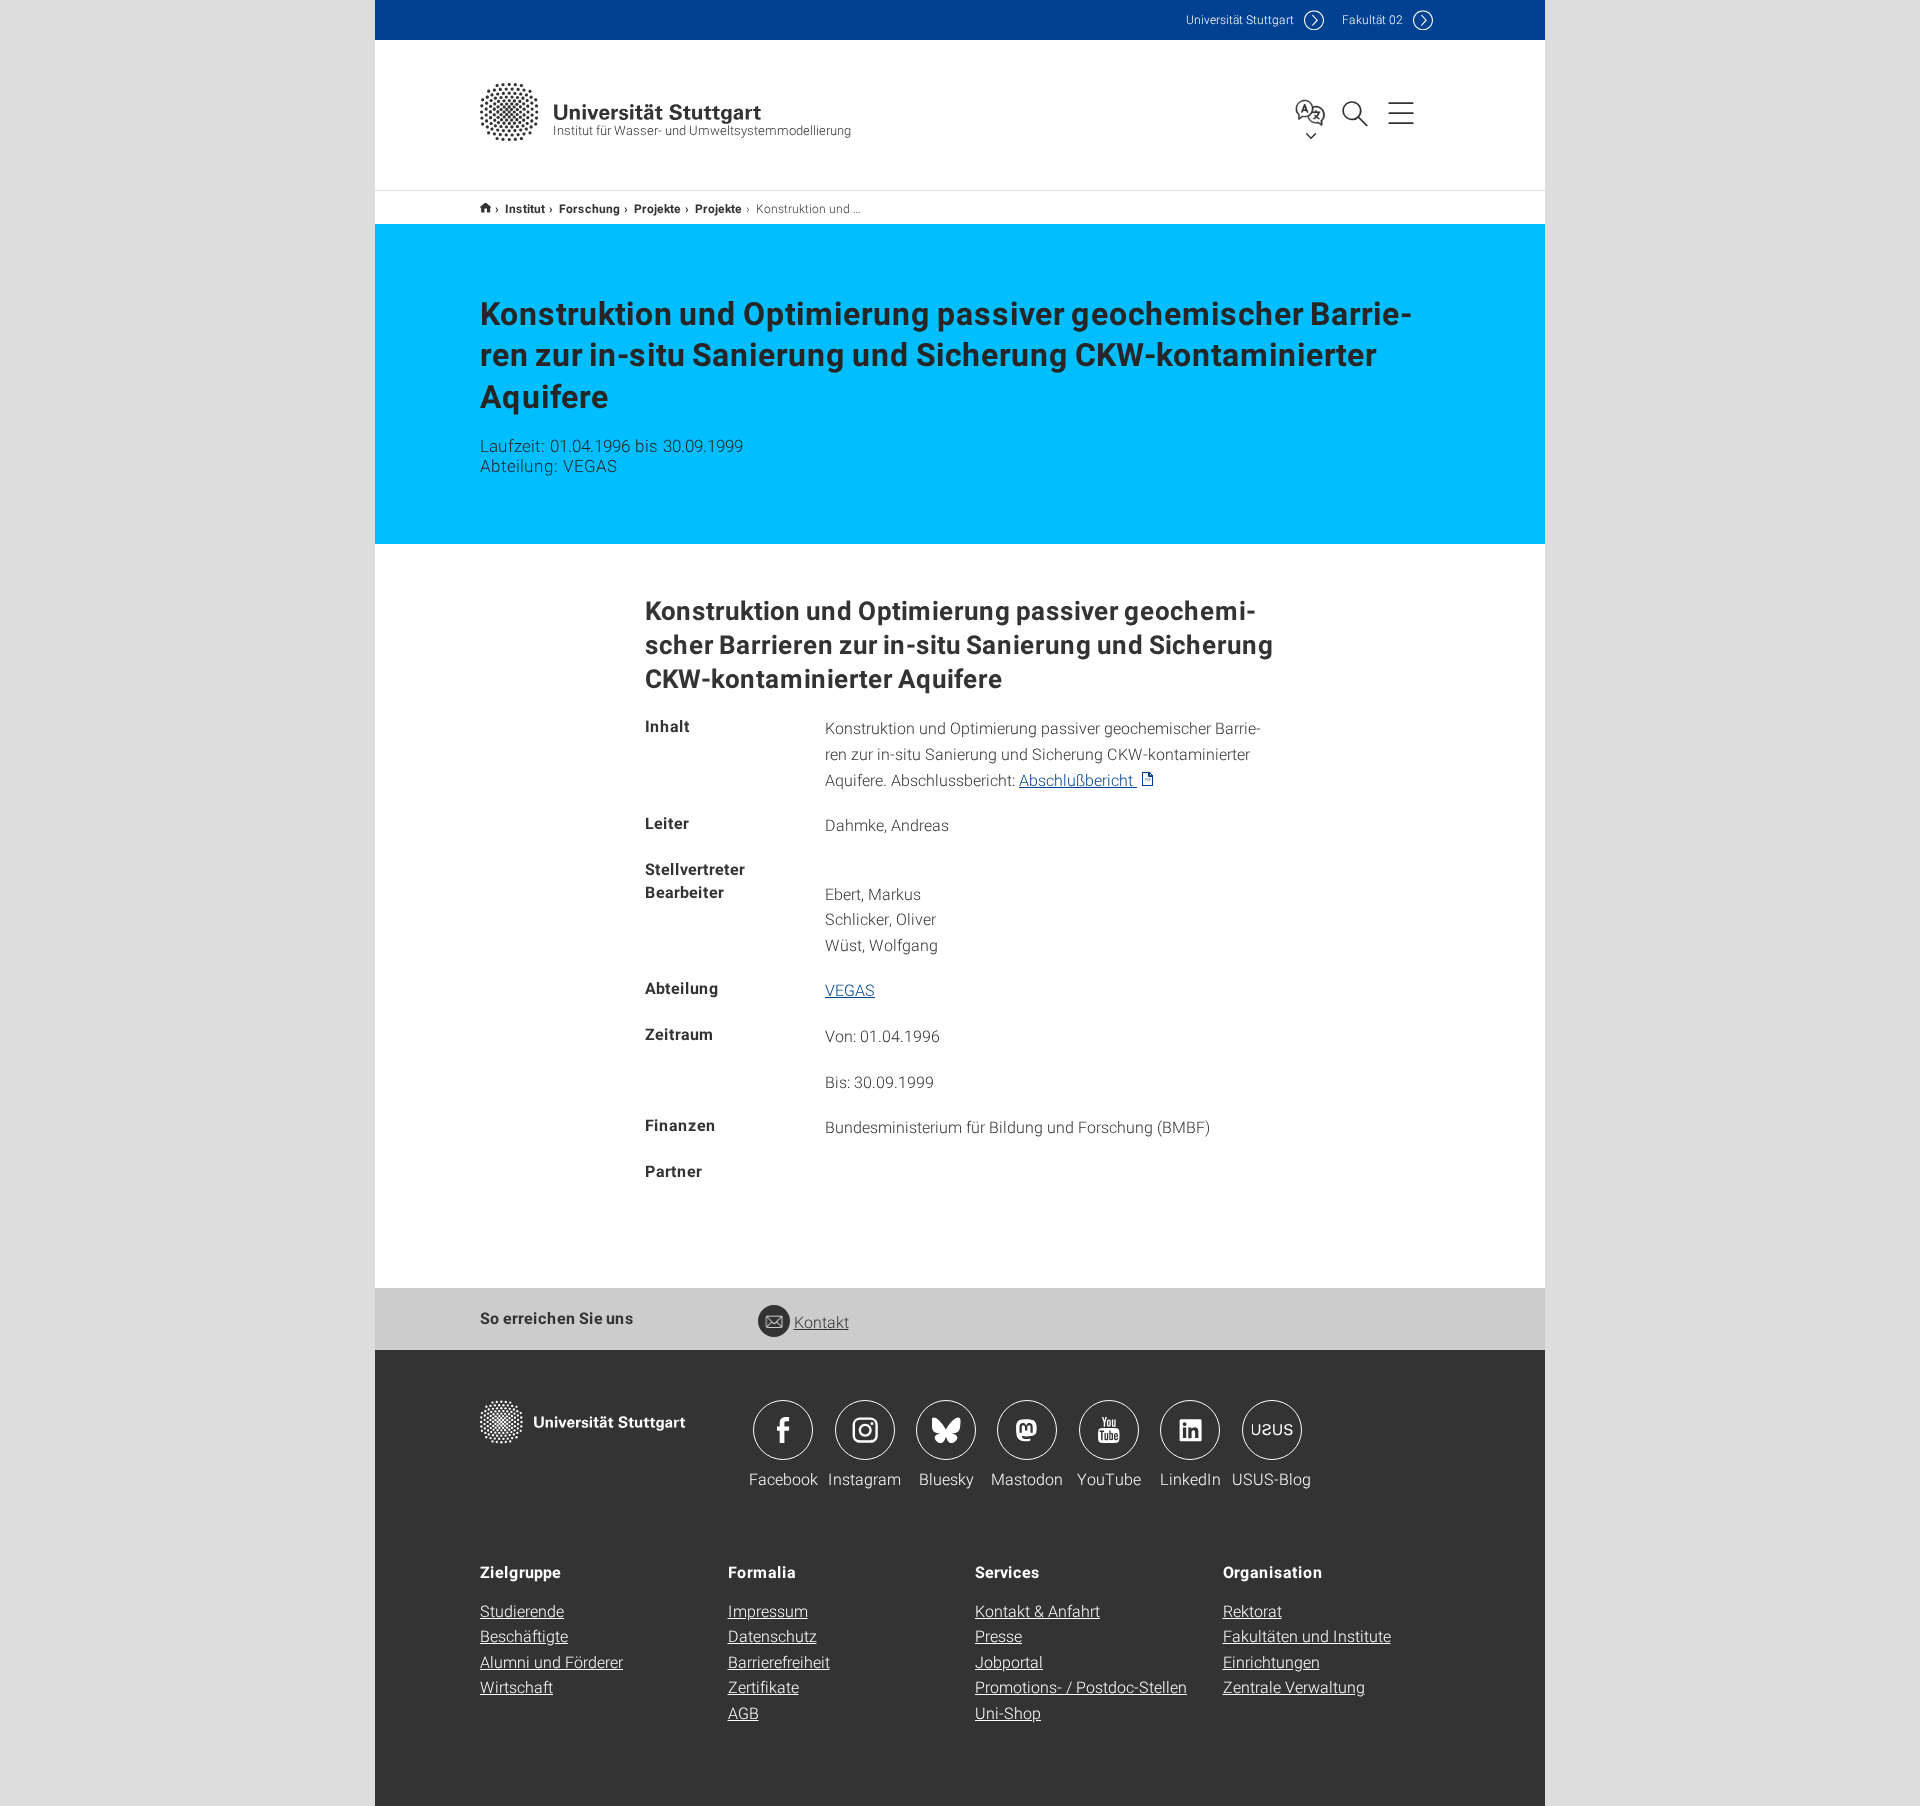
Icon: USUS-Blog (1272, 1430)
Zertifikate (763, 1686)
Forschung (589, 208)
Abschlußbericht (1078, 779)
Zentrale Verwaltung (1294, 1686)
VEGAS (850, 989)
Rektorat (1252, 1610)
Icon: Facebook (783, 1430)
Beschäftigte (524, 1635)
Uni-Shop (1008, 1712)
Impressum (768, 1610)
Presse (998, 1635)
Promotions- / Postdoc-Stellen (1081, 1686)
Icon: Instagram (865, 1430)
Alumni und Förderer (551, 1661)
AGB (743, 1712)
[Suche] (1354, 112)
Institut (525, 208)
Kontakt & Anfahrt (1037, 1610)
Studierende (522, 1610)
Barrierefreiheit (779, 1661)
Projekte (657, 208)
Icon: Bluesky (946, 1430)
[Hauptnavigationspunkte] (1401, 112)
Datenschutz (772, 1635)
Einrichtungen (1271, 1661)
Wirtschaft (516, 1686)
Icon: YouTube (1109, 1430)
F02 (1372, 19)
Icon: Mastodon (1027, 1430)
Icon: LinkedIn (1190, 1430)
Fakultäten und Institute (1307, 1635)
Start (485, 207)
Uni (1240, 19)
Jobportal (1009, 1661)
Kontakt (821, 1321)
